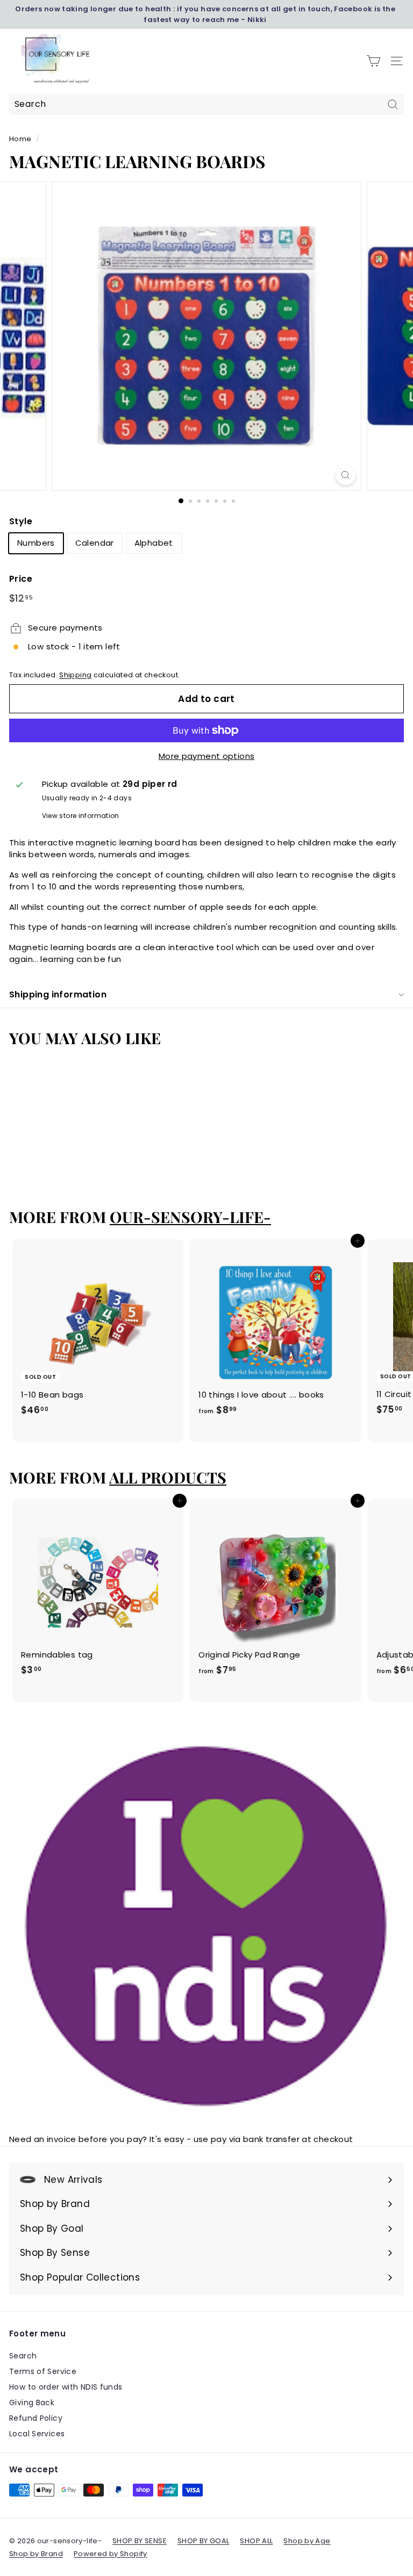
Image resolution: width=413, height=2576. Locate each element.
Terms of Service (43, 2371)
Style (21, 521)
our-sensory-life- (190, 1217)
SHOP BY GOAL (204, 2541)
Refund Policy (36, 2418)
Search (23, 2356)
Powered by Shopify (111, 2554)
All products (168, 1477)
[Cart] (373, 61)
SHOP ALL (256, 2541)
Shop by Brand (36, 2554)
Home (20, 139)
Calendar (95, 543)
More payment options (207, 756)
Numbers (36, 543)
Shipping (75, 675)
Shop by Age (307, 2541)
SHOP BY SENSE (140, 2541)
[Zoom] (346, 475)
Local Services (37, 2434)
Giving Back (32, 2403)
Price (21, 579)
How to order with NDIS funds (66, 2387)
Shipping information (58, 994)
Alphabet (154, 543)
